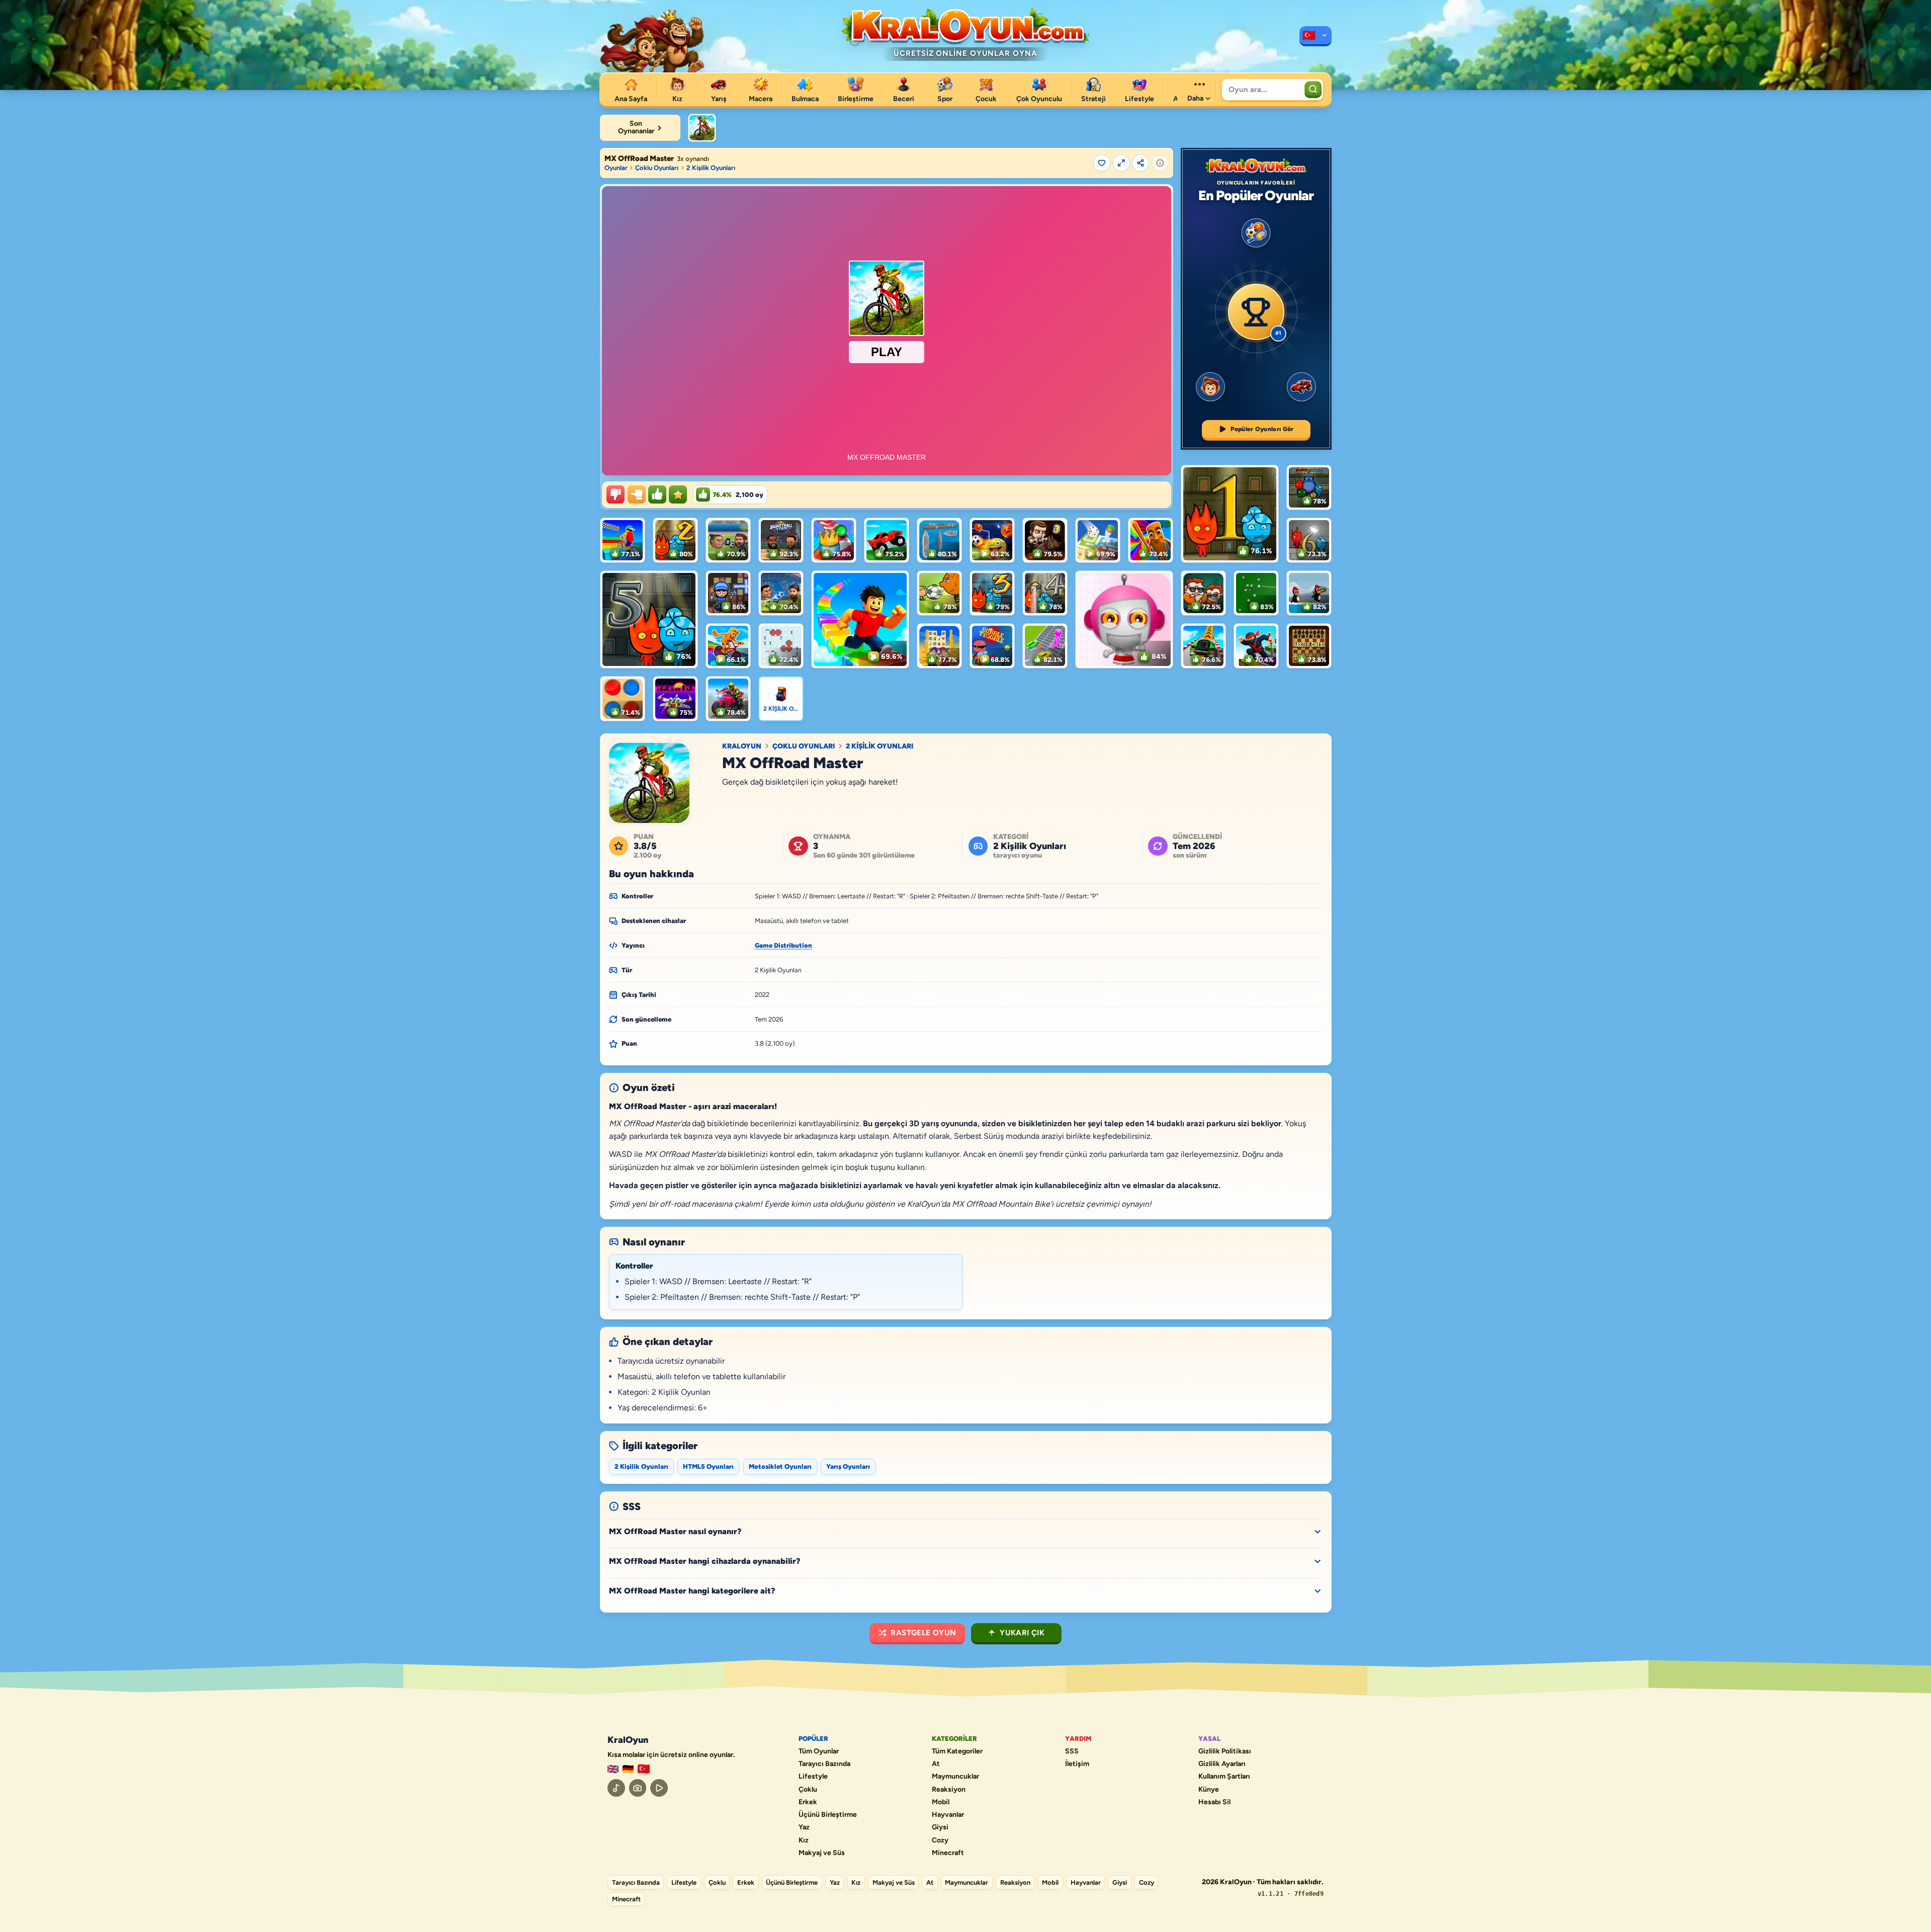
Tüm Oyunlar (819, 1751)
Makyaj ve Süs (822, 1853)
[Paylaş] (1140, 163)
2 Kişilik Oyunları (711, 168)
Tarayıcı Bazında (824, 1764)
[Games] (613, 1769)
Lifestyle (813, 1777)
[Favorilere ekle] (1102, 163)
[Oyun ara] (1313, 90)
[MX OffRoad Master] (702, 128)
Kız (804, 1840)
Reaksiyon (949, 1790)
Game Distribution (783, 945)
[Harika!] (657, 494)
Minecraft (948, 1853)
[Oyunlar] (1315, 36)
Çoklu (808, 1790)
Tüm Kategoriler (957, 1751)
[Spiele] (628, 1769)
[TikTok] (616, 1788)
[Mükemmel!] (678, 494)
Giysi (940, 1827)
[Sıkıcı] (616, 494)
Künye (1209, 1790)
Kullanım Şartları (1224, 1777)
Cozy (940, 1840)
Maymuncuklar (955, 1777)
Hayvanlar (948, 1815)
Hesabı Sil (1214, 1802)
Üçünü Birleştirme (828, 1815)
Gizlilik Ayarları (1222, 1764)
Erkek (808, 1802)
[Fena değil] (637, 494)
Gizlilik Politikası (1225, 1751)
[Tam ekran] (1121, 163)
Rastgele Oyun (923, 1633)
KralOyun (742, 746)
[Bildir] (1160, 163)
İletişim (1077, 1764)
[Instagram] (638, 1788)
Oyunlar (616, 168)
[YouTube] (659, 1788)
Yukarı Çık (1022, 1633)
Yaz (804, 1827)
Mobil (941, 1802)
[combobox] (1262, 90)
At (936, 1764)
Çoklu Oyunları (657, 168)
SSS (1072, 1751)
